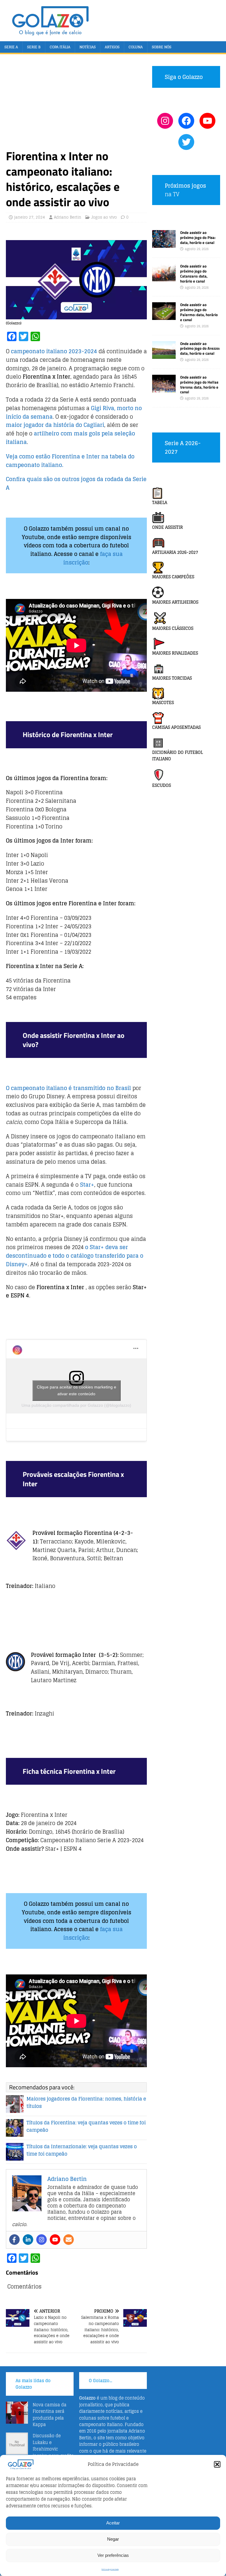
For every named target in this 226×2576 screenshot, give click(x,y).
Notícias (88, 47)
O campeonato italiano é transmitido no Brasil (68, 1088)
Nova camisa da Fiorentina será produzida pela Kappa (50, 2415)
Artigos (112, 47)
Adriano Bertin (68, 217)
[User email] (69, 2240)
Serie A (11, 47)
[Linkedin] (28, 2240)
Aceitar (113, 2523)
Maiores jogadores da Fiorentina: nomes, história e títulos (86, 2103)
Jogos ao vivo (104, 217)
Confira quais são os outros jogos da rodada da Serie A (76, 483)
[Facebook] (14, 2240)
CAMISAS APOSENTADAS (176, 727)
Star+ (87, 1185)
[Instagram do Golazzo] (165, 121)
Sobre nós (162, 47)
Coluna (136, 47)
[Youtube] (55, 2240)
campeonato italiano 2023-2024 (54, 351)
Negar (113, 2539)
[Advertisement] (76, 104)
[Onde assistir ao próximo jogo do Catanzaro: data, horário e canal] (164, 278)
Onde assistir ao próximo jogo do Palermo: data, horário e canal (199, 312)
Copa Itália (60, 47)
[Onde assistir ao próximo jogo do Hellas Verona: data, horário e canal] (164, 389)
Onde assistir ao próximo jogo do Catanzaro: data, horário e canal (194, 274)
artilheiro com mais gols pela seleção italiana (70, 438)
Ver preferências (113, 2555)
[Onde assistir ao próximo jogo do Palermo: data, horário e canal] (164, 317)
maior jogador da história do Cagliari (55, 425)
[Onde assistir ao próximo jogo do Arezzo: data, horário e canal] (164, 355)
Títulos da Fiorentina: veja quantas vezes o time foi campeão (86, 2126)
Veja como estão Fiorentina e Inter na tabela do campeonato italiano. (70, 461)
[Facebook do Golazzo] (186, 121)
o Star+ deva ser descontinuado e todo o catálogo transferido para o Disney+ (75, 1256)
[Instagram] (41, 2240)
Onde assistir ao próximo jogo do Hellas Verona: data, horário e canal (199, 385)
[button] (217, 2464)
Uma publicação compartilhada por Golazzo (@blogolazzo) (76, 1405)
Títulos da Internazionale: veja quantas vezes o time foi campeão (82, 2150)
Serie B (34, 47)
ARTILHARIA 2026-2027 (175, 552)
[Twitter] (186, 142)
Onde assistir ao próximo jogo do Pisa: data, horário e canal (198, 237)
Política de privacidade (110, 2569)
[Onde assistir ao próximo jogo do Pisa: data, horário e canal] (164, 244)
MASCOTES (163, 702)
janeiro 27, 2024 (30, 217)
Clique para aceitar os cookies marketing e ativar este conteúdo (77, 1390)
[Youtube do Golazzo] (207, 121)
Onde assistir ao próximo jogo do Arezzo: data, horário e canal (200, 349)
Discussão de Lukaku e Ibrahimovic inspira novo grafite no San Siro (40, 2449)
